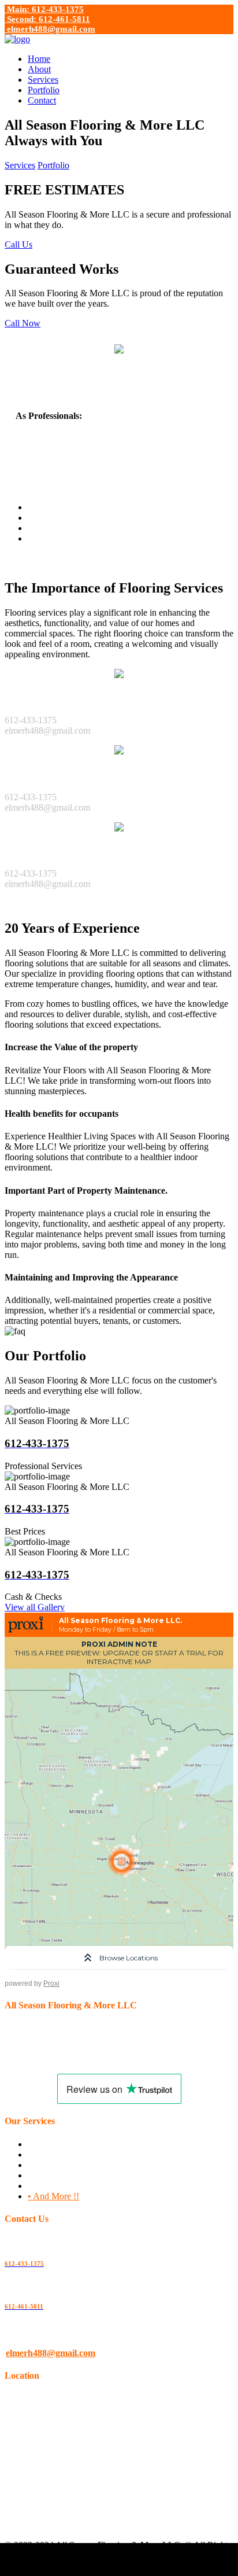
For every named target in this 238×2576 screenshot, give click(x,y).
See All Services (34, 904)
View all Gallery (35, 1607)
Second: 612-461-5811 (47, 19)
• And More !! (53, 2196)
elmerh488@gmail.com (50, 29)
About (39, 69)
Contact (42, 100)
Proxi (51, 1983)
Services (43, 80)
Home (39, 59)
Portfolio (44, 90)
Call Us (18, 244)
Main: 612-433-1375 (44, 9)
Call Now (23, 323)
